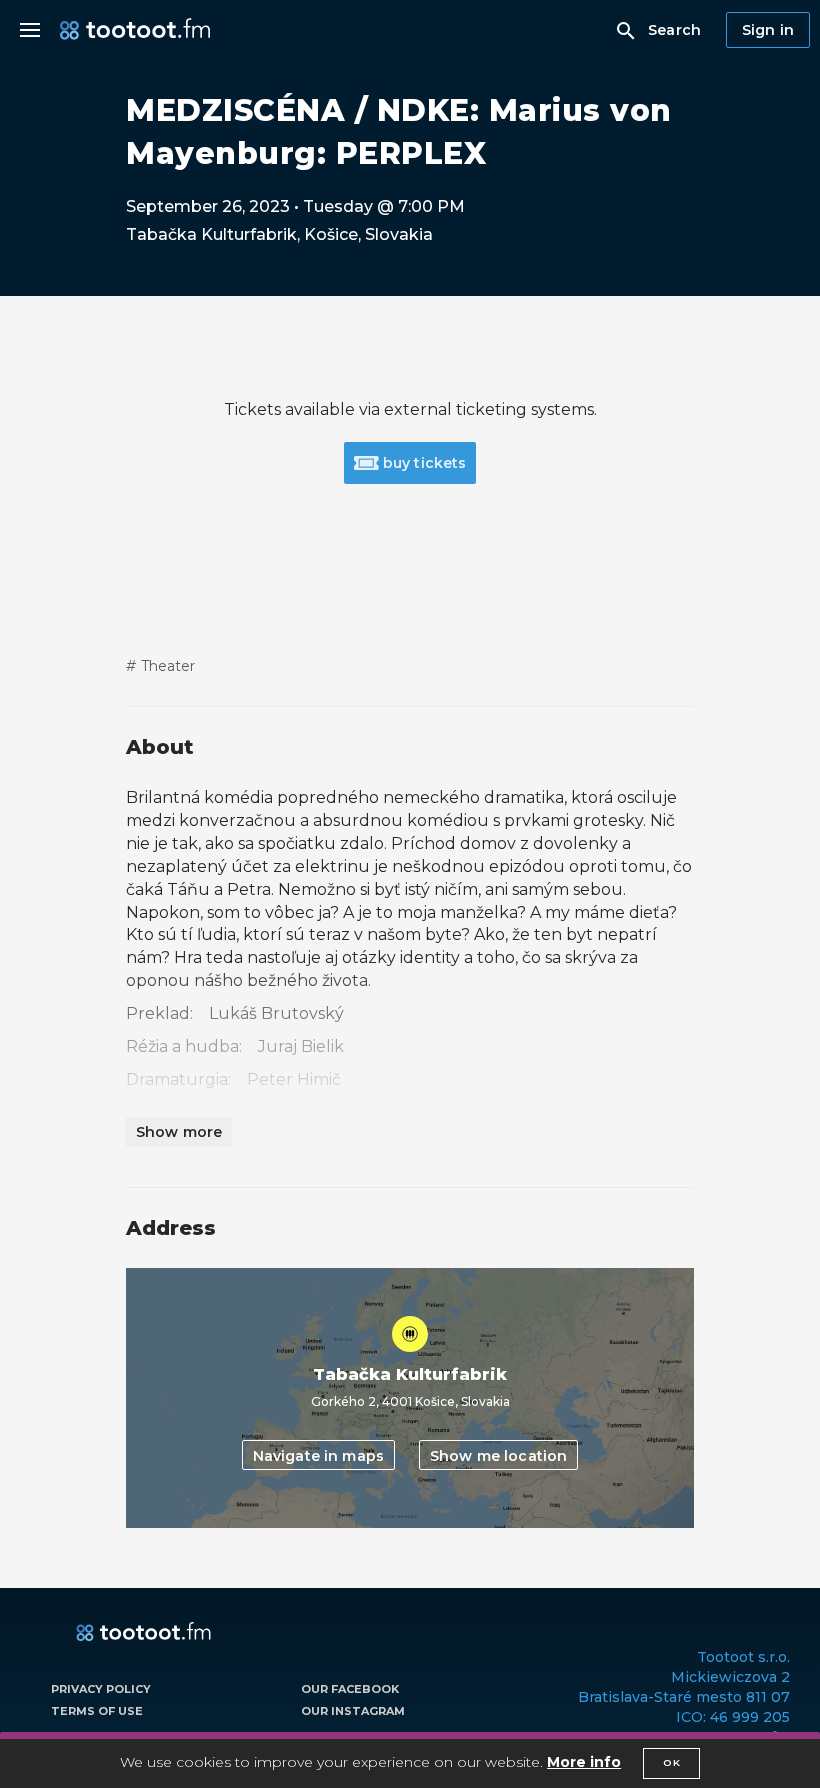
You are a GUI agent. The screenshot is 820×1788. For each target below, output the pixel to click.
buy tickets (423, 463)
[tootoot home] (143, 1633)
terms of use (97, 1711)
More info (584, 1762)
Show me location (498, 1456)
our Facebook (350, 1689)
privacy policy (101, 1689)
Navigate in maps (318, 1456)
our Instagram (353, 1711)
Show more (179, 1132)
